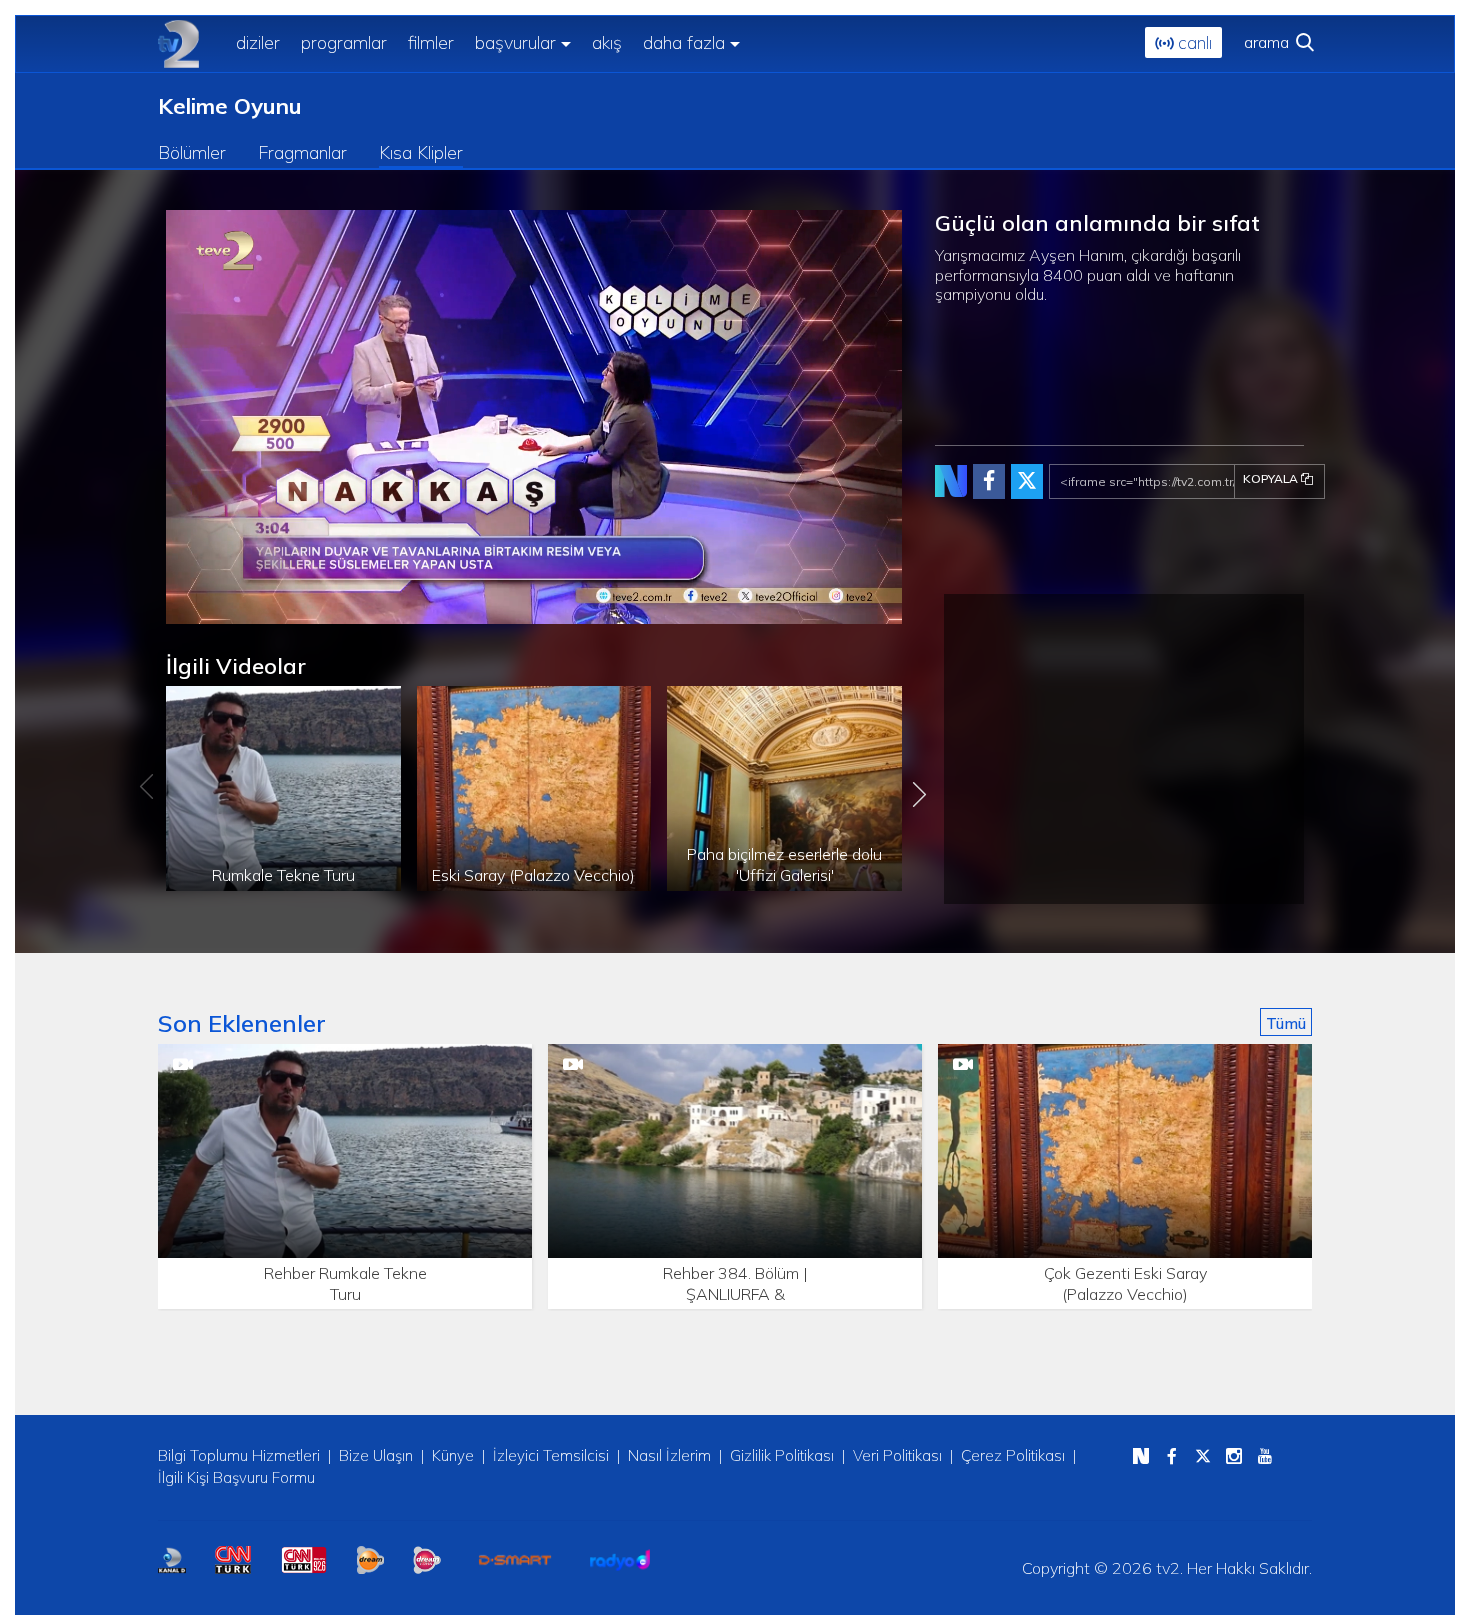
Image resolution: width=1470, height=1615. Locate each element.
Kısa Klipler (421, 152)
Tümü (1286, 1023)
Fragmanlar (302, 152)
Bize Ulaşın (376, 1455)
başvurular (515, 42)
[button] (226, 609)
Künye (453, 1455)
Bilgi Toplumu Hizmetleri (239, 1455)
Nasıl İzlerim (669, 1455)
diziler (258, 42)
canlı (1192, 42)
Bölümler (192, 152)
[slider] (581, 609)
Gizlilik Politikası (782, 1455)
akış (607, 42)
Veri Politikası (897, 1455)
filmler (431, 42)
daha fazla (684, 42)
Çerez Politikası (1013, 1455)
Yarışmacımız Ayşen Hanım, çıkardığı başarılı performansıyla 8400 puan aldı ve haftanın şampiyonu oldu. (1088, 274)
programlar (344, 42)
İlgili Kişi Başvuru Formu (236, 1477)
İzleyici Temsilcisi (551, 1455)
